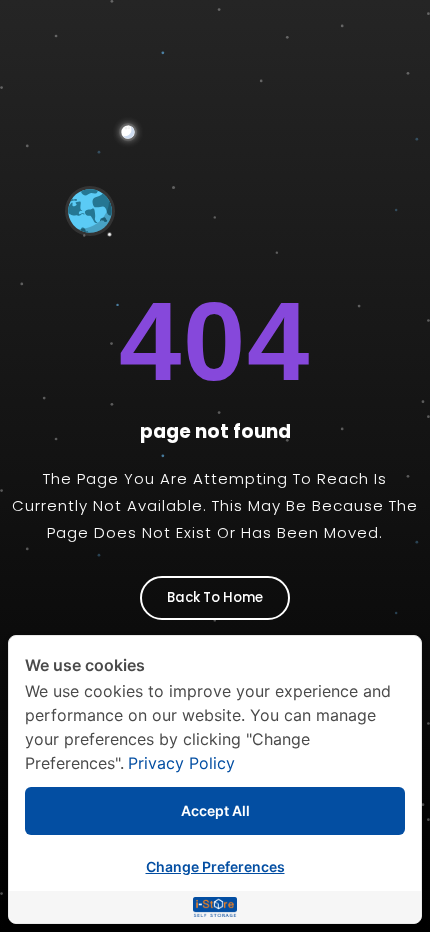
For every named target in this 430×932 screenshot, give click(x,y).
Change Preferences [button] (215, 866)
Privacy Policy (181, 763)
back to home (215, 597)
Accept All (215, 810)
